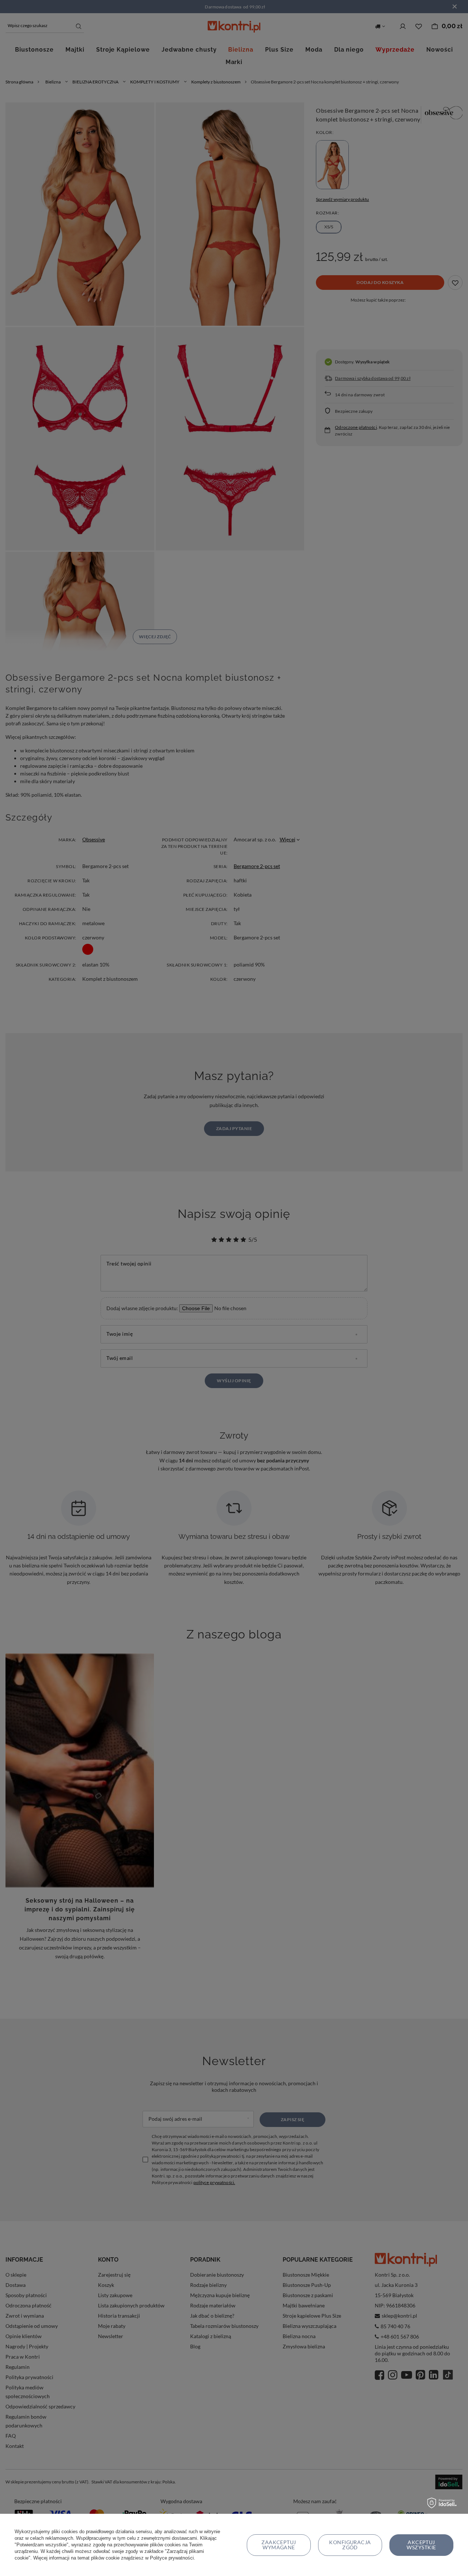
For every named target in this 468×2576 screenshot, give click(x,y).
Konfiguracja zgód (350, 2545)
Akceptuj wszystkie (421, 2545)
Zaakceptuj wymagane (279, 2545)
